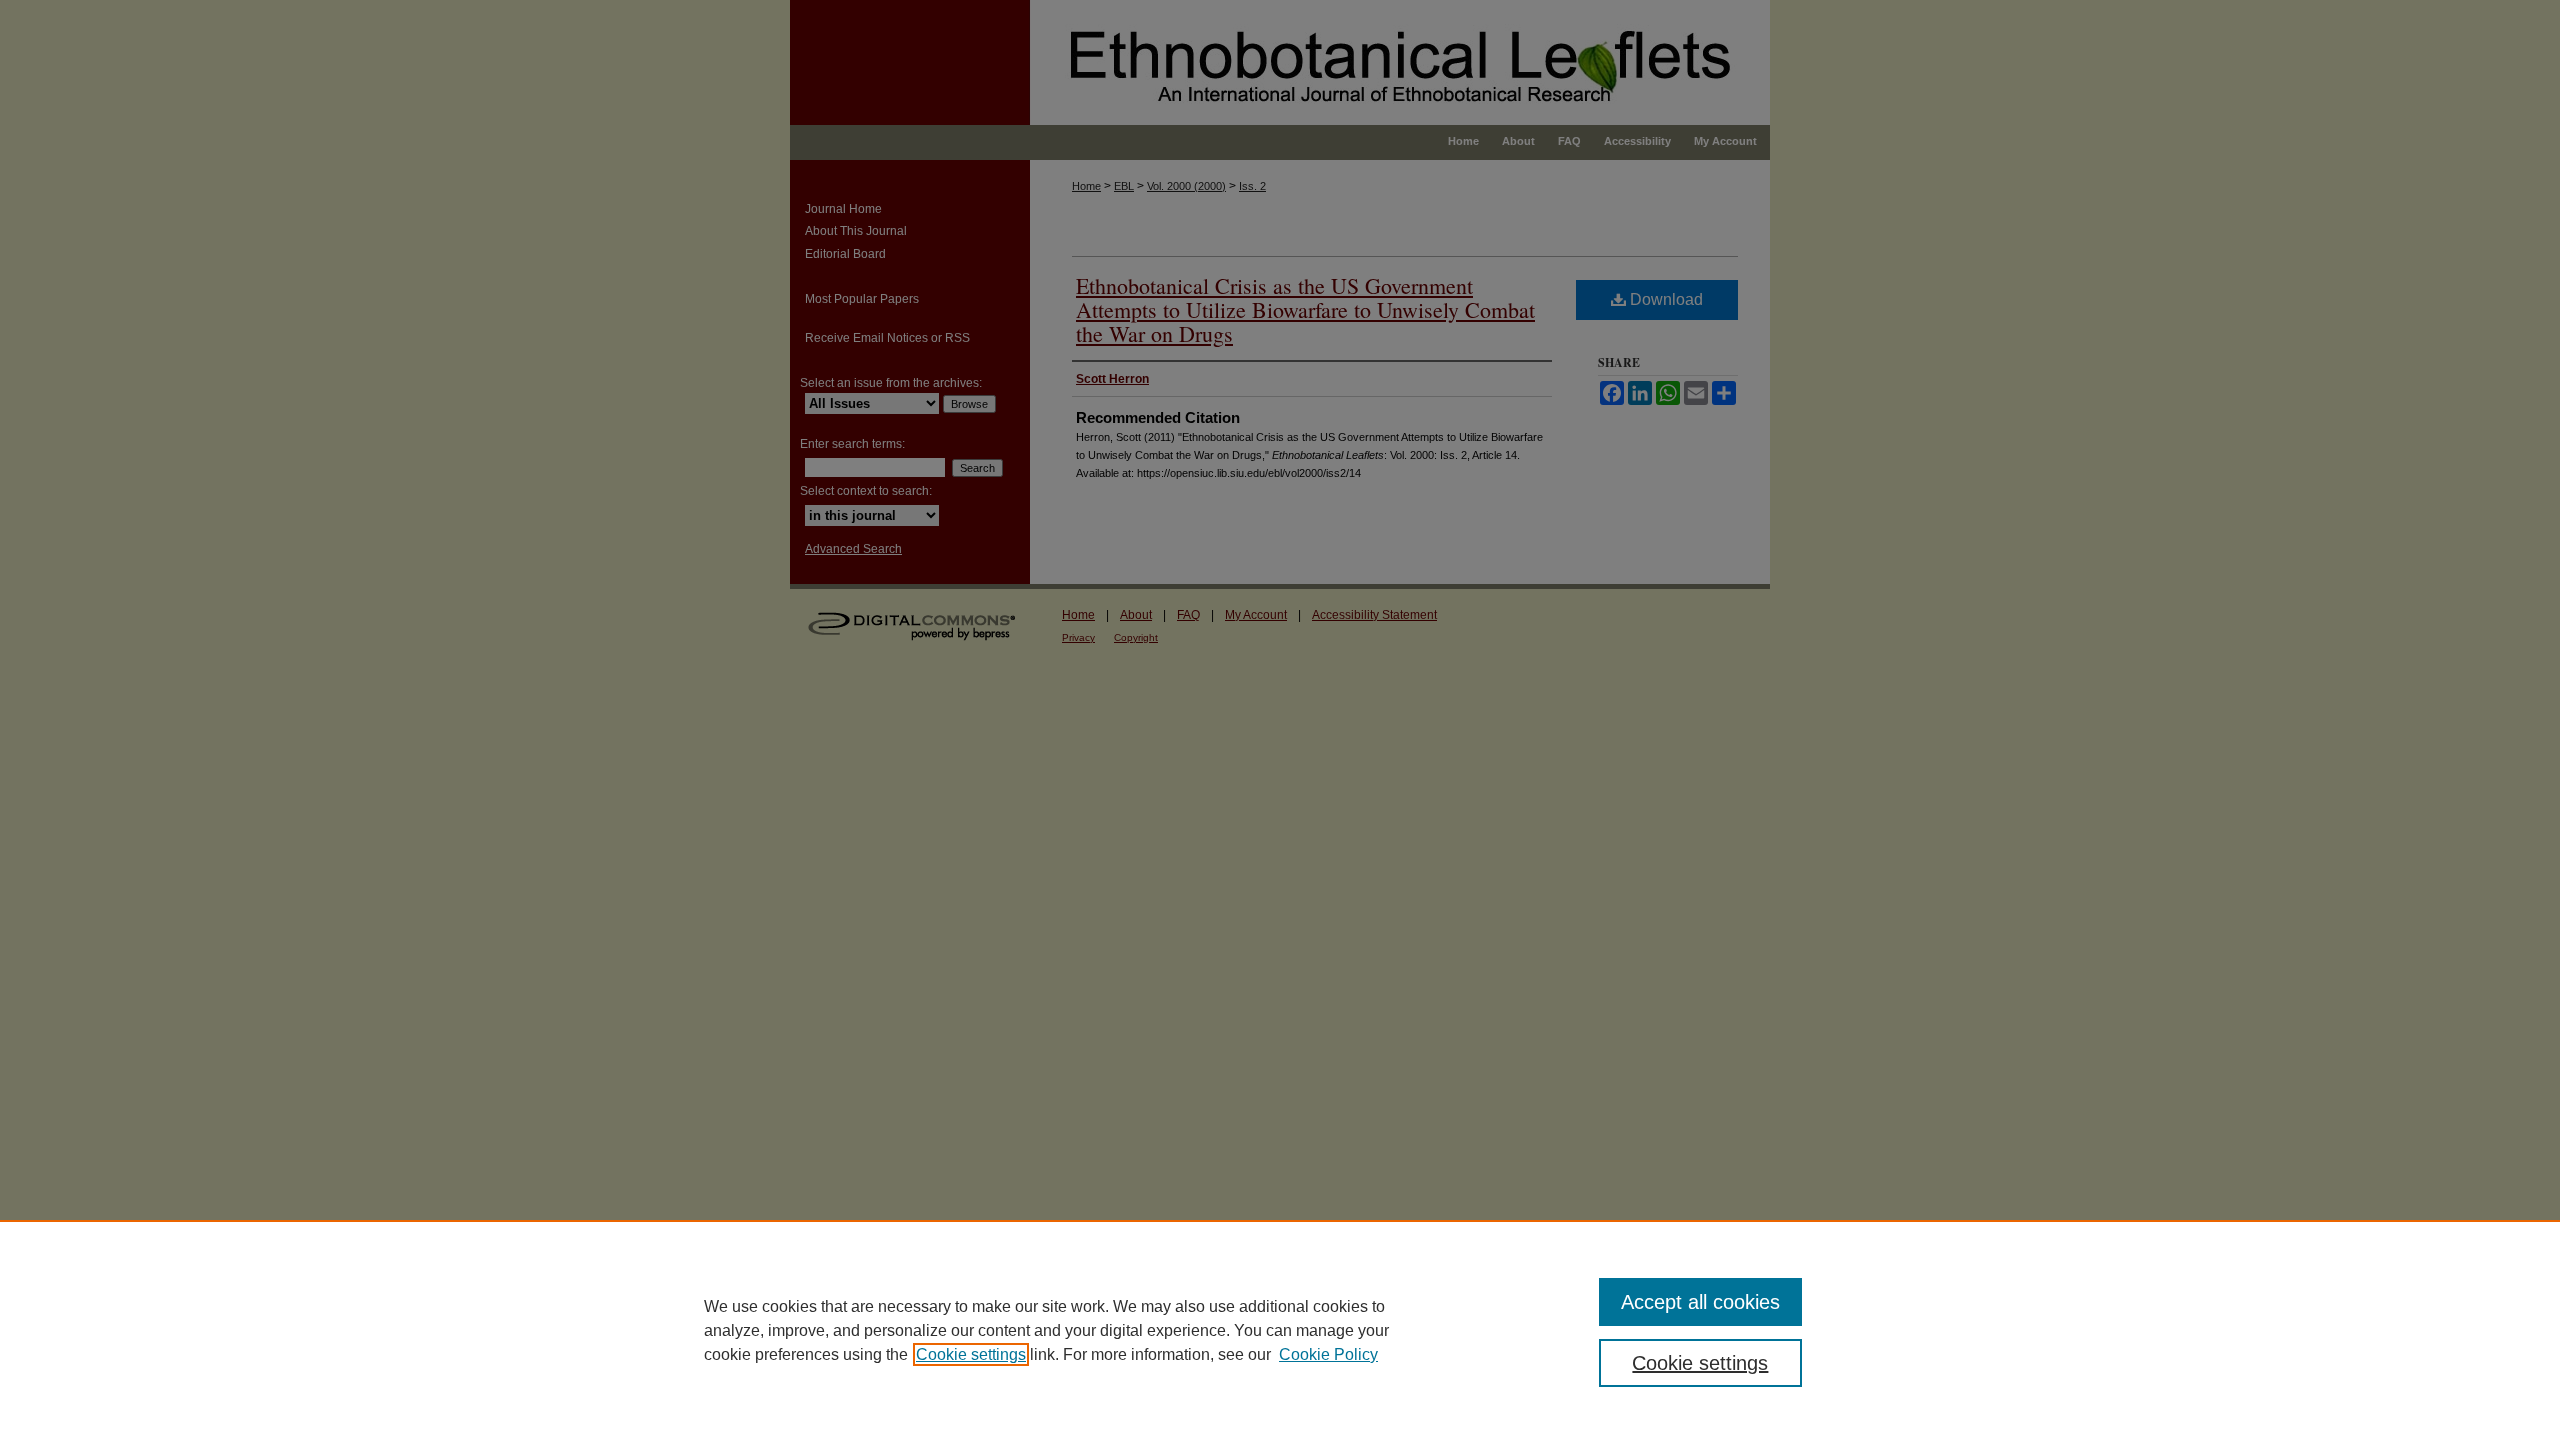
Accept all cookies (1700, 1302)
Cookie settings (971, 1354)
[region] (1280, 1330)
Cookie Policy (1328, 1354)
